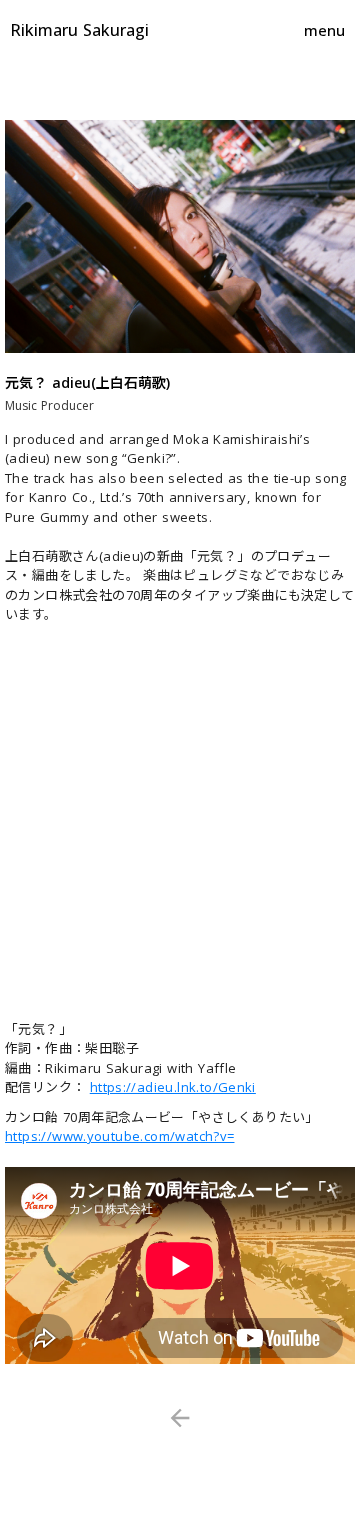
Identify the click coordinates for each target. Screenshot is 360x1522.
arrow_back (180, 1418)
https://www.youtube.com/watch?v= (119, 1136)
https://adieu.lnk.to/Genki (173, 1087)
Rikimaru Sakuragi (79, 30)
